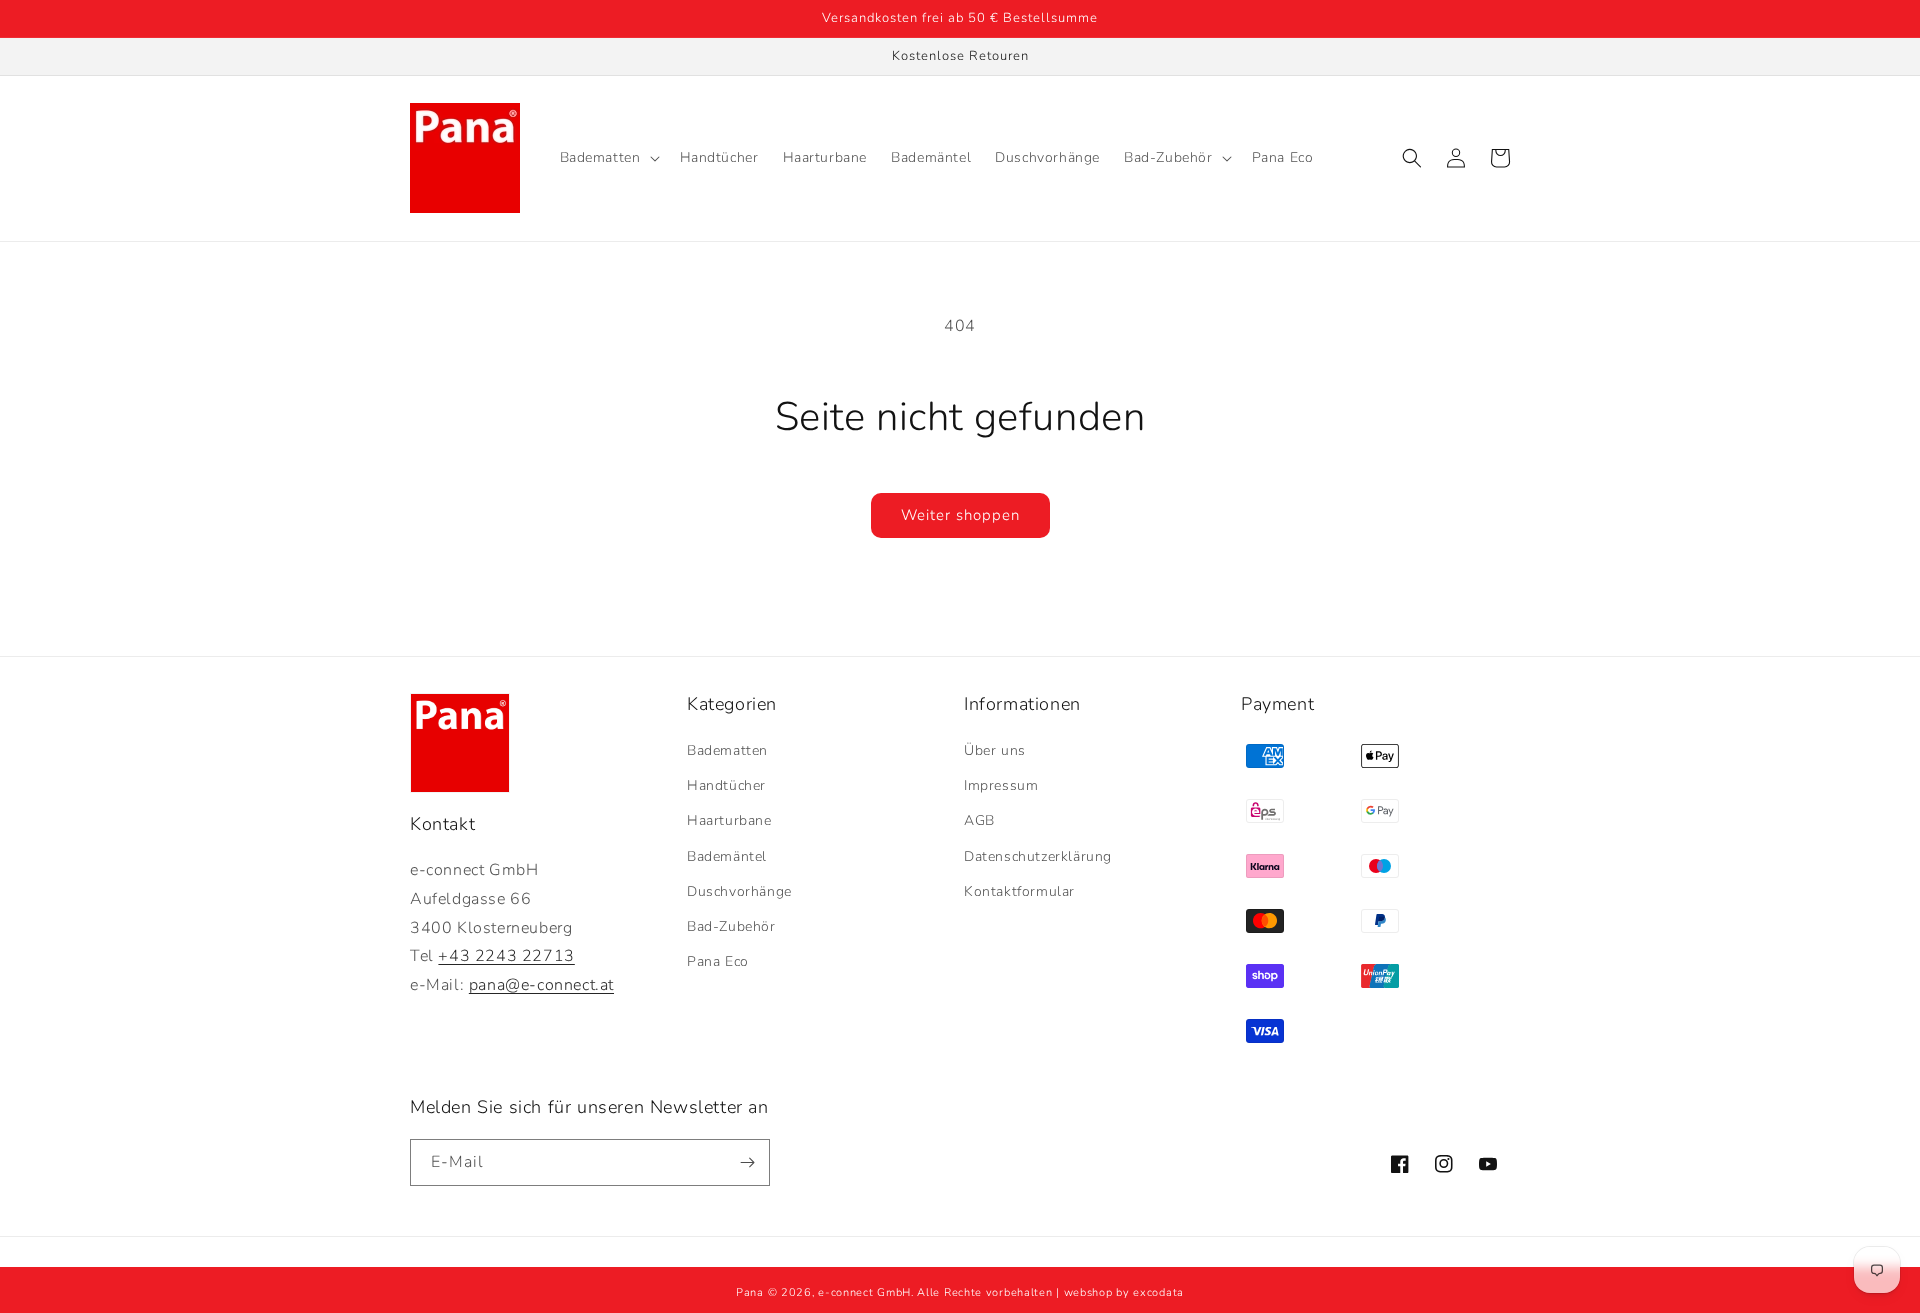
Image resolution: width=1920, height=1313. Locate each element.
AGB (979, 820)
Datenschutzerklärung (1038, 856)
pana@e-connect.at (541, 985)
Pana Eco (718, 961)
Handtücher (726, 785)
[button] (608, 158)
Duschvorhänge (739, 891)
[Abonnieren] (747, 1162)
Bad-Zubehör (731, 926)
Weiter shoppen (960, 515)
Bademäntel (727, 856)
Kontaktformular (1019, 891)
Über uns (995, 750)
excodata (1158, 1292)
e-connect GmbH (864, 1292)
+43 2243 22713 (506, 956)
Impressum (1001, 785)
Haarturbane (729, 820)
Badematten (727, 750)
